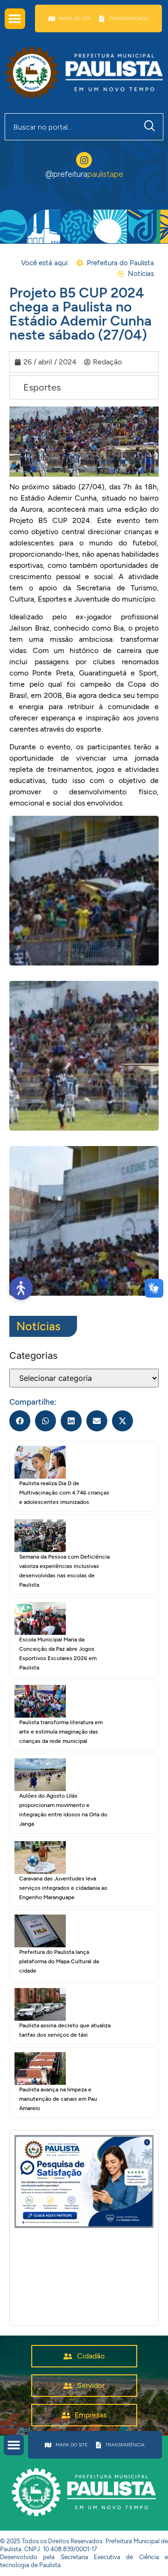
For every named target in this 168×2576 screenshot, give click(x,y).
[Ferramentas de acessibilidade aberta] (21, 1288)
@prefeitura (84, 174)
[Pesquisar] (152, 127)
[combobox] (71, 127)
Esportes (42, 387)
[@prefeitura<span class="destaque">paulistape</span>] (84, 160)
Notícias (38, 1326)
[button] (15, 19)
